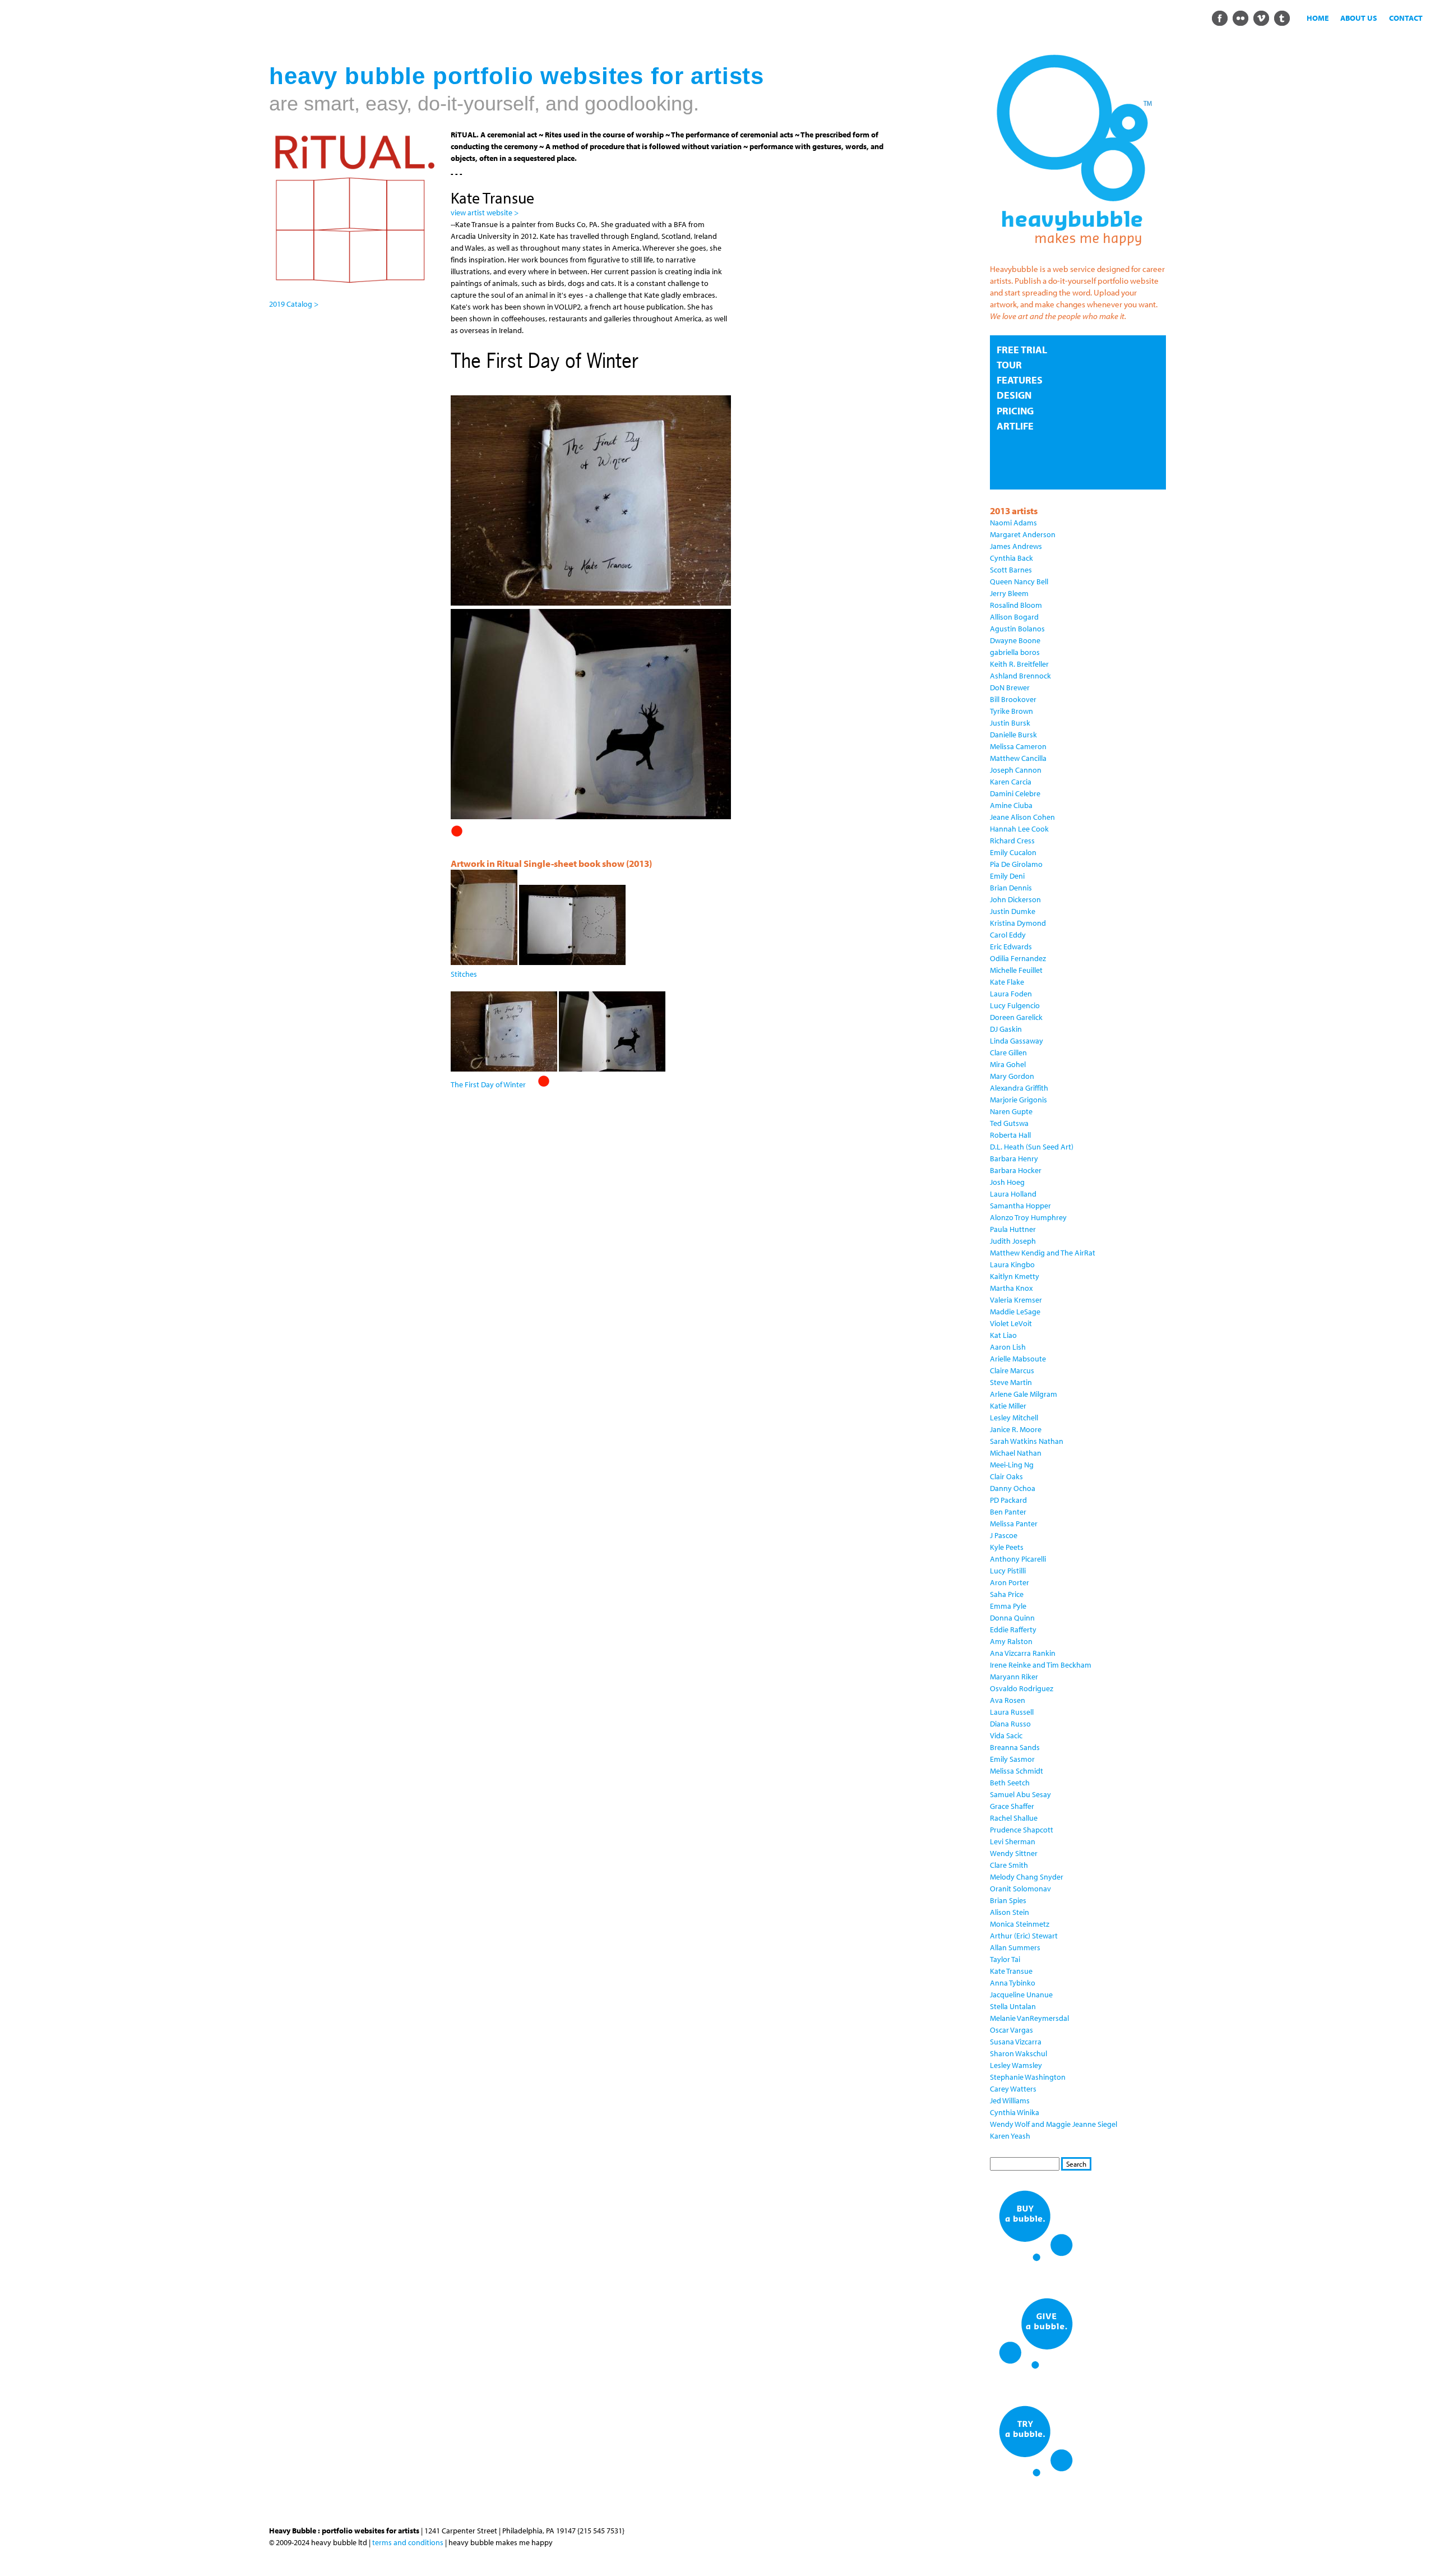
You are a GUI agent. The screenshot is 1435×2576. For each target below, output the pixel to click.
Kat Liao (1003, 1335)
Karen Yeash (1010, 2136)
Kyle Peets (1007, 1547)
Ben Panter (1008, 1512)
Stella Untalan (1013, 2006)
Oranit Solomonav (1020, 1889)
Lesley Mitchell (1014, 1418)
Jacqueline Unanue (1021, 1995)
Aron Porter (1010, 1582)
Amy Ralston (1011, 1641)
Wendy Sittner (1014, 1853)
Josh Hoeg (1007, 1182)
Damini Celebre (1015, 793)
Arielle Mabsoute (1018, 1359)
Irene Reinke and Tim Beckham (1041, 1665)
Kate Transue (1011, 1971)
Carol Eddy (1008, 935)
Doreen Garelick (1016, 1017)
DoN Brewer (1010, 687)
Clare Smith (1009, 1865)
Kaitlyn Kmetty (1015, 1276)
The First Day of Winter (488, 1084)
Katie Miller (1008, 1406)
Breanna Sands (1015, 1747)
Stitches (464, 974)
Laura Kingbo (1012, 1264)
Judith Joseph (1013, 1241)
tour (1009, 365)
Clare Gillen (1008, 1052)
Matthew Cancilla (1018, 758)
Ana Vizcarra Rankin (1023, 1653)
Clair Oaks (1006, 1476)
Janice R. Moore (1016, 1429)
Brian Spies (1008, 1900)
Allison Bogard (1014, 617)
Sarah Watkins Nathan (1027, 1441)
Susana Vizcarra (1016, 2042)
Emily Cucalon (1013, 852)
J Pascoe (1004, 1535)
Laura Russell (1012, 1712)
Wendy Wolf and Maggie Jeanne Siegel (1054, 2124)
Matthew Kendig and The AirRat (1043, 1253)
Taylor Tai (1005, 1959)
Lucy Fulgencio (1015, 1005)
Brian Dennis (1011, 888)
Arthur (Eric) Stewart (1024, 1936)
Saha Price (1007, 1594)
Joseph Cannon (1016, 770)
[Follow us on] (1219, 17)
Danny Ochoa (1013, 1488)
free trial (1022, 350)
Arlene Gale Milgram (1024, 1394)
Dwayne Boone (1015, 640)
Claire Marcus (1012, 1370)
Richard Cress (1012, 841)
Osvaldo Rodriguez (1022, 1688)
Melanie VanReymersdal (1029, 2018)
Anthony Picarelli (1018, 1559)
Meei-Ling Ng (1012, 1465)
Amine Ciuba (1011, 805)
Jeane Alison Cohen (1022, 817)
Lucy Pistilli (1008, 1571)
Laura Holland (1013, 1194)
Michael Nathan (1016, 1453)
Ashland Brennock (1020, 676)
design (1014, 395)
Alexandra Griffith (1019, 1088)
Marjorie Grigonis (1019, 1100)
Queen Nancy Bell (1019, 581)
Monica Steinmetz (1020, 1924)
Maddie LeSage (1015, 1312)
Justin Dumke (1013, 911)
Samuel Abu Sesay (1020, 1794)
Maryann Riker (1014, 1677)
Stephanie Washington (1028, 2077)
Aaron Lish (1008, 1347)
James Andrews (1016, 546)
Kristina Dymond (1018, 923)
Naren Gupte (1011, 1111)
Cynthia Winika (1015, 2112)
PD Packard (1008, 1500)
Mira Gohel (1008, 1064)
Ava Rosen (1008, 1700)
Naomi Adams (1013, 523)
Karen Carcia (1011, 782)
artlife (1015, 426)
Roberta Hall (1010, 1135)
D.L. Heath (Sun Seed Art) (1032, 1147)
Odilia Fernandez (1018, 958)
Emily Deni (1007, 876)
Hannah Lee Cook (1019, 829)
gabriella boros (1015, 652)
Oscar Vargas (1012, 2030)
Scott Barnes (1011, 570)
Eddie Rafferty (1013, 1629)
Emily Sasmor (1012, 1759)
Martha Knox (1011, 1288)
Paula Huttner (1013, 1229)
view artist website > (485, 213)
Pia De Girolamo (1016, 864)
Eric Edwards (1011, 947)
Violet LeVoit (1011, 1323)
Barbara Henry (1014, 1158)
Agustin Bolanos (1017, 629)
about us (1359, 18)
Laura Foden (1011, 994)
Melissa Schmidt (1017, 1771)
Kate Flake (1007, 982)
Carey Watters (1013, 2089)
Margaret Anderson (1023, 534)
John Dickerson (1015, 899)
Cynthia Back (1012, 558)
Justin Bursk (1010, 723)
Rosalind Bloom (1016, 605)
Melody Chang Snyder (1027, 1877)
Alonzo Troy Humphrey (1028, 1217)
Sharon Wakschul (1019, 2053)
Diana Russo (1010, 1724)
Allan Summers (1015, 1947)
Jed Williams (1010, 2100)
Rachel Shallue (1014, 1818)
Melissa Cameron (1018, 746)
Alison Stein (1010, 1912)
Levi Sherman (1013, 1841)
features (1020, 380)
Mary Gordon (1012, 1076)
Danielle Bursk (1013, 735)
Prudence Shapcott (1022, 1830)
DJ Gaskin (1006, 1029)
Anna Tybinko (1013, 1983)
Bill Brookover (1013, 699)
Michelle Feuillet (1016, 970)
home (1318, 18)
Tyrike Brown (1012, 711)
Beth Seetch (1010, 1783)
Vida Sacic (1006, 1735)
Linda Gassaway (1017, 1041)
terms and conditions (408, 2542)
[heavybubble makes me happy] (1074, 253)
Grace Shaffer (1012, 1806)
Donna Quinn (1012, 1618)
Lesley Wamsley (1016, 2065)
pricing (1015, 411)
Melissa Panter (1014, 1524)
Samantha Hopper (1020, 1206)
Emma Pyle (1008, 1606)
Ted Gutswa (1009, 1123)
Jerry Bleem (1009, 593)
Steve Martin (1011, 1382)
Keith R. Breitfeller (1019, 664)
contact (1406, 18)
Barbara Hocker (1016, 1170)
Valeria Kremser (1016, 1300)
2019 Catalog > (294, 304)
